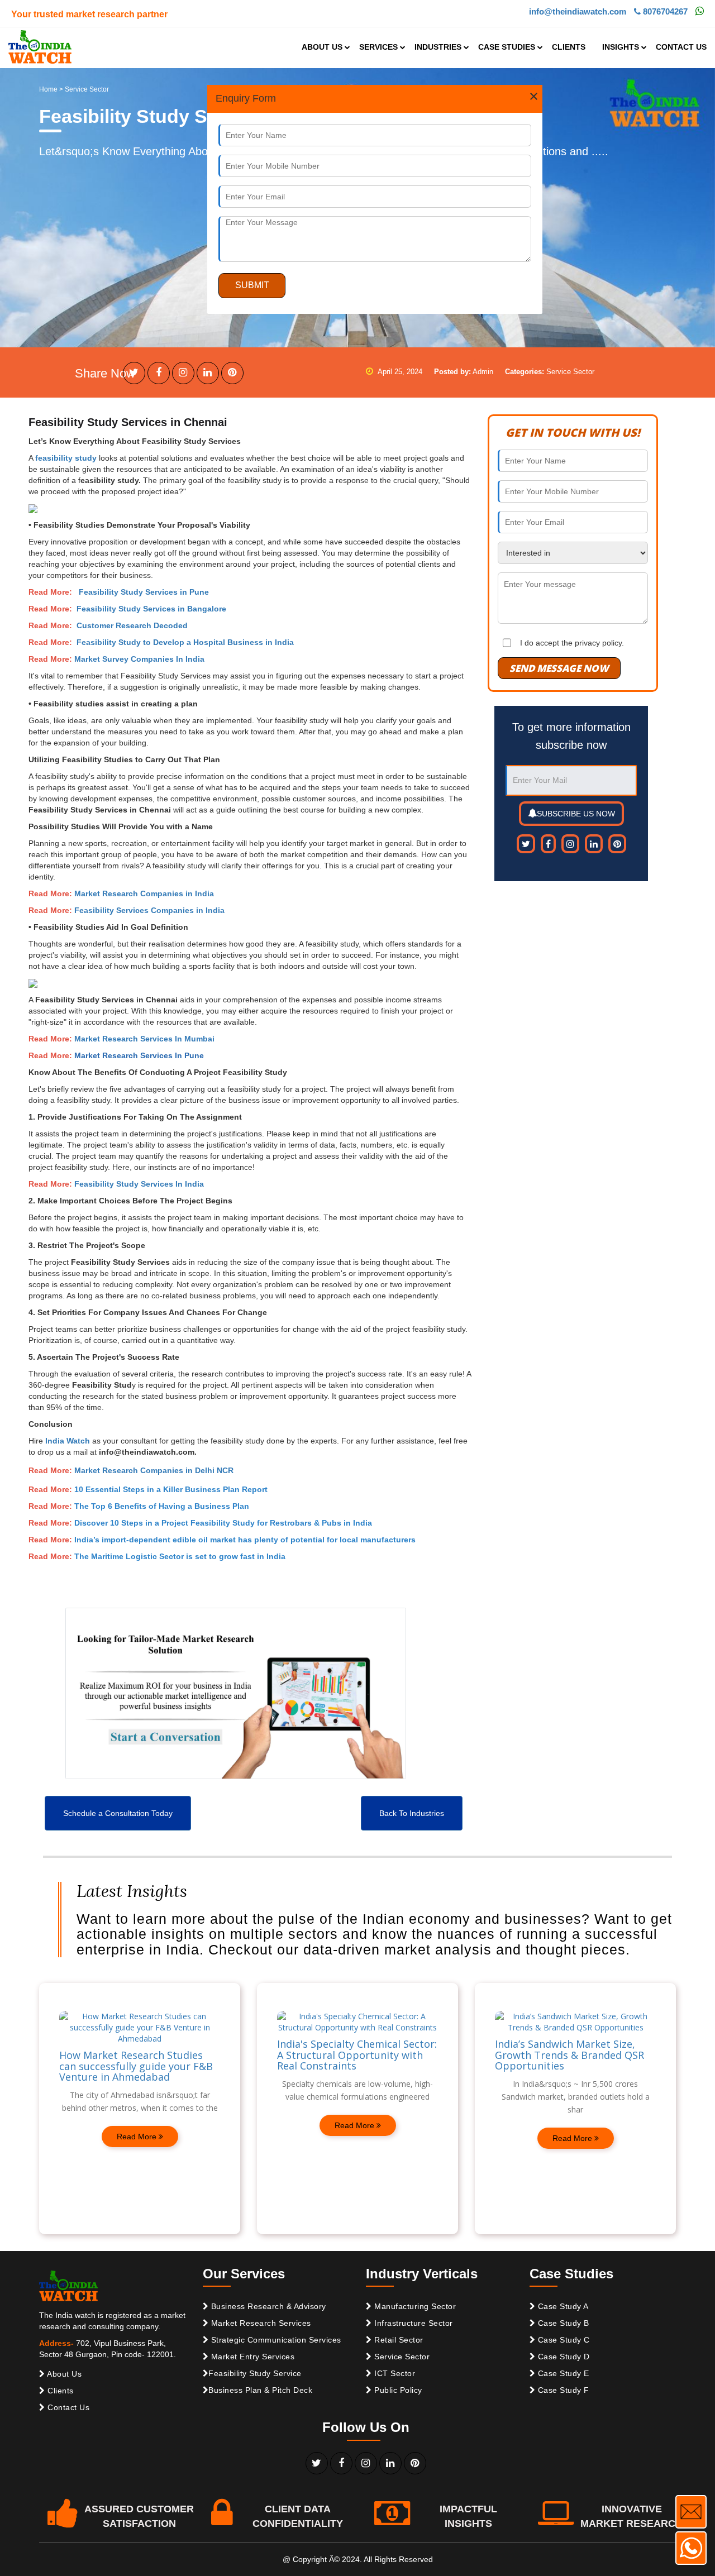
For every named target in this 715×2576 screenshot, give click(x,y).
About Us (64, 2374)
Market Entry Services (251, 2357)
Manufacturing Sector (414, 2306)
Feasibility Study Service (255, 2373)
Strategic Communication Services (275, 2340)
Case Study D (563, 2357)
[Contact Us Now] (691, 2512)
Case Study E (562, 2373)
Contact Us (68, 2407)
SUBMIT (252, 285)
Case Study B (562, 2323)
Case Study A (562, 2306)
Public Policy (397, 2390)
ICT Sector (394, 2373)
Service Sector (401, 2357)
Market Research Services (260, 2323)
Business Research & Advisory (267, 2306)
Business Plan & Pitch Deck (260, 2390)
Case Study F (562, 2390)
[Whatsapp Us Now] (691, 2548)
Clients (59, 2391)
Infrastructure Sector (413, 2323)
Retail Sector (398, 2340)
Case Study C (563, 2340)
